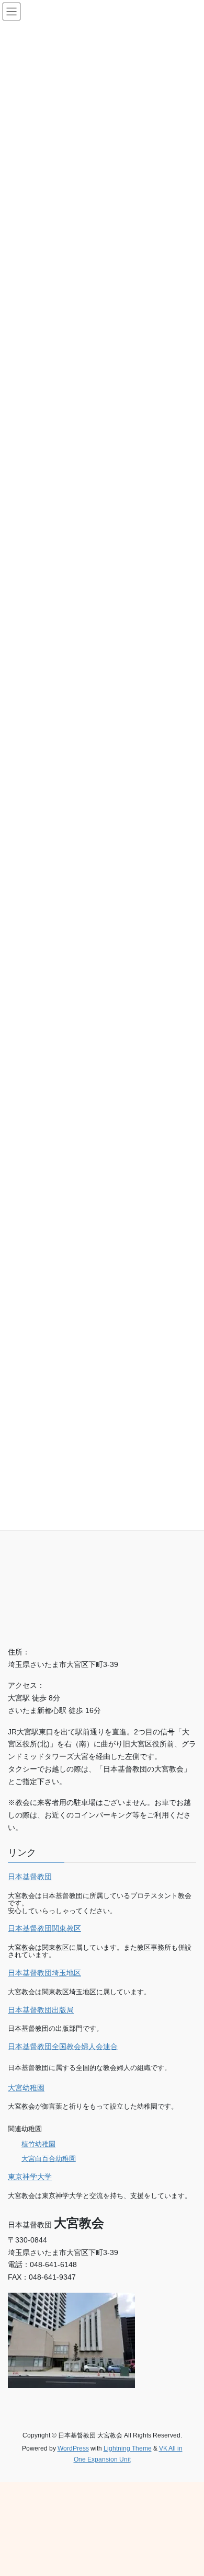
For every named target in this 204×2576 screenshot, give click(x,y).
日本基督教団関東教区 (44, 1928)
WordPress (73, 2448)
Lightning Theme (128, 2448)
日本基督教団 (30, 1877)
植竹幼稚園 (38, 2144)
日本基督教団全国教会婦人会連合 (63, 2046)
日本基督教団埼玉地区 (44, 1973)
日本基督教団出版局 (41, 2010)
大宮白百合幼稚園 (49, 2159)
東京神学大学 (30, 2177)
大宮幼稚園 (26, 2088)
